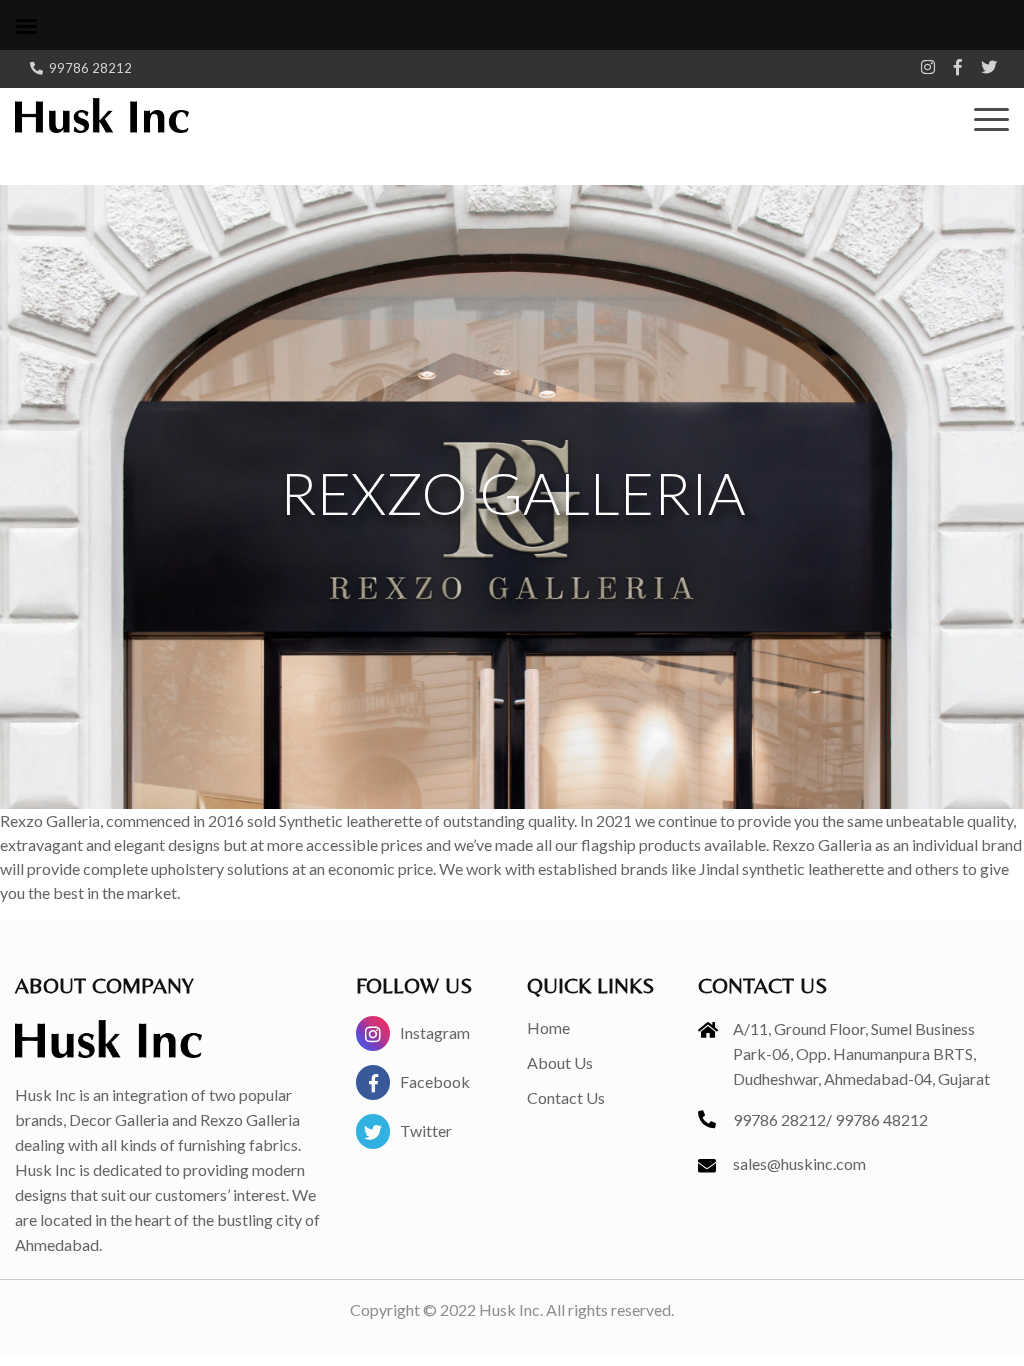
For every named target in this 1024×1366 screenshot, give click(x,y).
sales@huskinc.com (799, 1163)
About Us (560, 1062)
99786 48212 (881, 1119)
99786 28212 (90, 68)
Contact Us (566, 1097)
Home (548, 1027)
